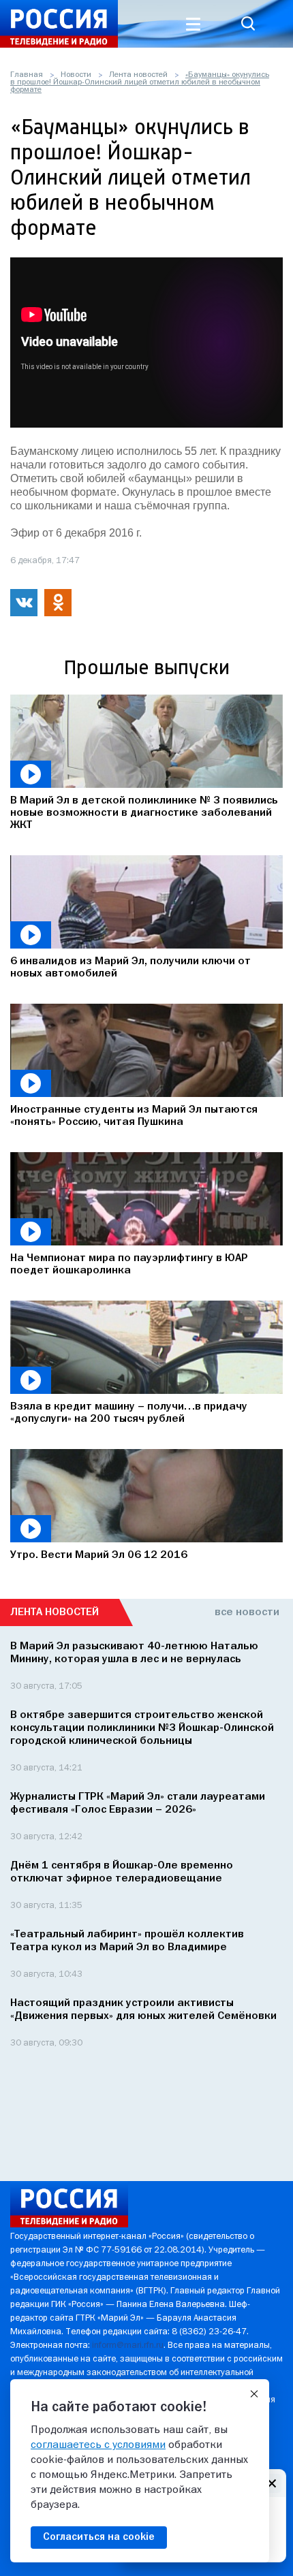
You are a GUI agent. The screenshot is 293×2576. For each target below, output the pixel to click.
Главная (27, 75)
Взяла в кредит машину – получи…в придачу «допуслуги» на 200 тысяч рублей (129, 1413)
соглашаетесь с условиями (98, 2445)
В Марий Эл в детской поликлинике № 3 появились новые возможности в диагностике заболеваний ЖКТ (144, 813)
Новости (76, 75)
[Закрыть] (254, 2394)
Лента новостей (138, 75)
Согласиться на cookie (99, 2537)
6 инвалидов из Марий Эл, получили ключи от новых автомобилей (130, 968)
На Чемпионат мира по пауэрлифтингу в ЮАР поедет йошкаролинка (129, 1265)
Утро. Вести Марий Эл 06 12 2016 (99, 1555)
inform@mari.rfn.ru (128, 2346)
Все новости (247, 1612)
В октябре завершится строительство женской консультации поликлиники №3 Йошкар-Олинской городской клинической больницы (142, 1728)
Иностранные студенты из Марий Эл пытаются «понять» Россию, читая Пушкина (134, 1116)
